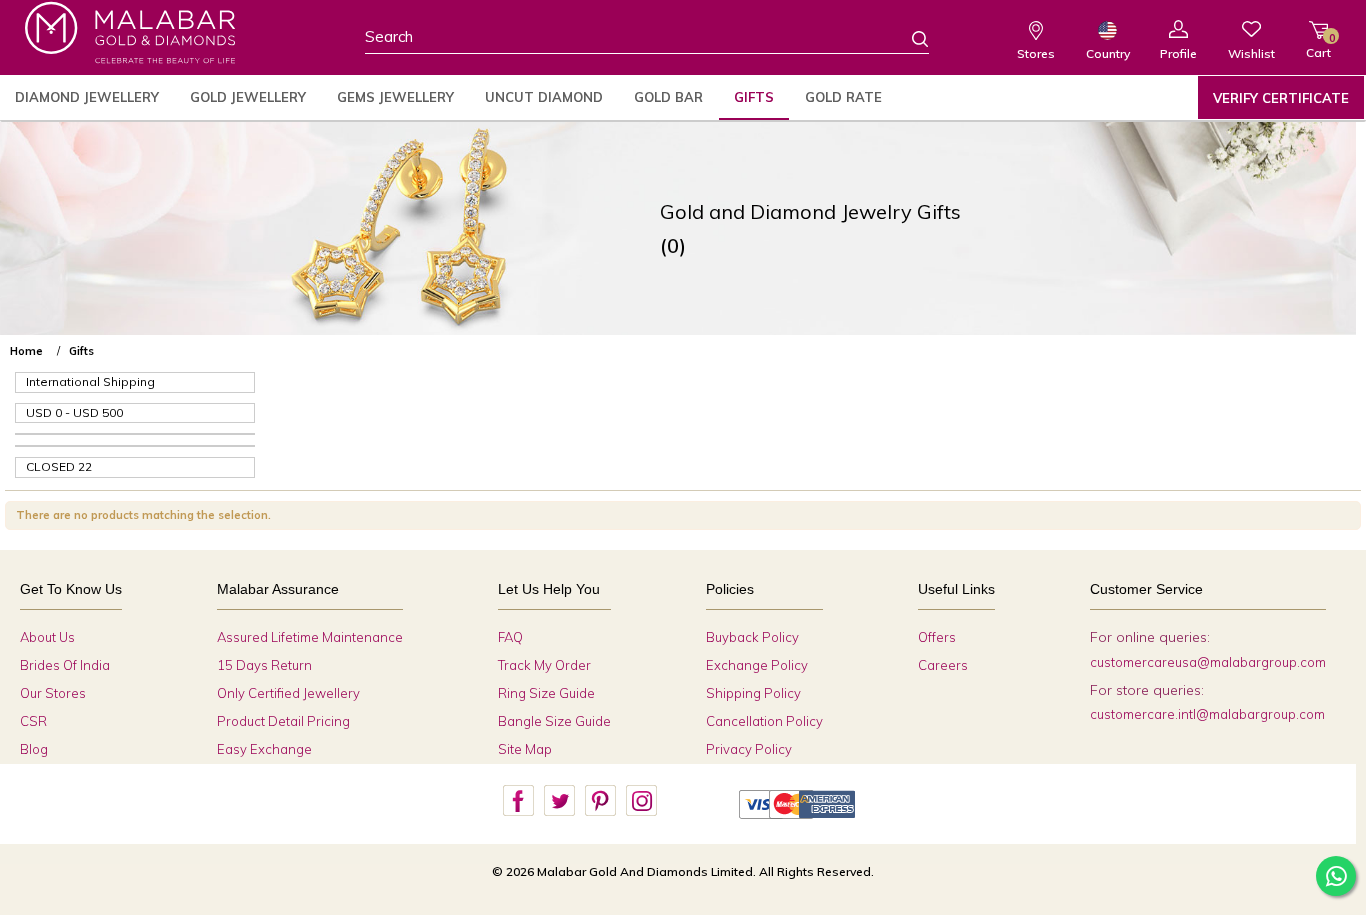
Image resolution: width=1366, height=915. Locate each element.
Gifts (754, 97)
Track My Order (544, 665)
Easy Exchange (264, 749)
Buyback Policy (752, 637)
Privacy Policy (749, 749)
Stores (1036, 53)
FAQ (510, 637)
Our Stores (53, 693)
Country (1108, 53)
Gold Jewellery (248, 97)
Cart (1318, 45)
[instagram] (641, 801)
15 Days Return (264, 665)
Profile (1178, 53)
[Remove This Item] (1344, 343)
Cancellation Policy (764, 721)
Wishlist (1251, 53)
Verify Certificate (1281, 98)
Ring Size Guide (546, 693)
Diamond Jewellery (87, 97)
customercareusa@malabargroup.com (1208, 662)
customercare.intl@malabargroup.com (1207, 714)
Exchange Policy (757, 665)
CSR (33, 721)
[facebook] (518, 801)
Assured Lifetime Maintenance (310, 637)
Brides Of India (65, 665)
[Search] (908, 38)
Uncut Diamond (544, 97)
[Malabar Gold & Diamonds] (130, 32)
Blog (34, 749)
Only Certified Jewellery (288, 693)
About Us (47, 637)
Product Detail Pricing (283, 721)
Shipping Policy (753, 693)
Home (26, 351)
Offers (937, 637)
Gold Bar (668, 97)
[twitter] (559, 801)
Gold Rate (843, 97)
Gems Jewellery (395, 97)
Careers (943, 665)
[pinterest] (600, 801)
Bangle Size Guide (554, 721)
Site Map (525, 749)
